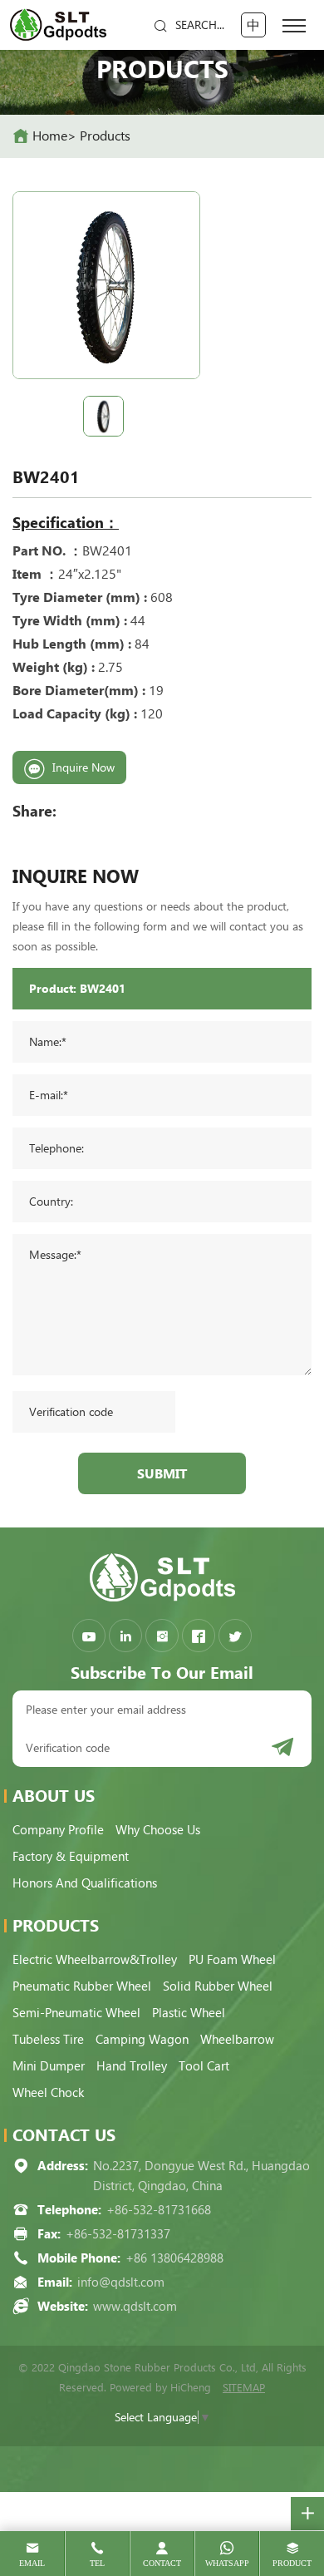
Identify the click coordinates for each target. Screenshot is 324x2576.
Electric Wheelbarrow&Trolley (95, 1960)
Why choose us (158, 1830)
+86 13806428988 (174, 2258)
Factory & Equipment (71, 1857)
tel (97, 2563)
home (50, 136)
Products (105, 136)
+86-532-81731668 (159, 2210)
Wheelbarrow (237, 2040)
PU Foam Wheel (232, 1960)
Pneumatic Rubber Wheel (82, 1986)
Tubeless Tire (48, 2040)
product (292, 2563)
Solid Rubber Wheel (218, 1986)
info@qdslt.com (121, 2282)
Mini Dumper (49, 2066)
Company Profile (58, 1830)
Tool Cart (204, 2066)
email (32, 2563)
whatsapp (227, 2563)
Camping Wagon (142, 2040)
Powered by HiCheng (160, 2388)
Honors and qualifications (85, 1883)
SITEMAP (244, 2388)
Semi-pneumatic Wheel (76, 2013)
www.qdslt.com (135, 2307)
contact (162, 2563)
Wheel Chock (48, 2093)
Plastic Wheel (189, 2013)
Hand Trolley (132, 2066)
